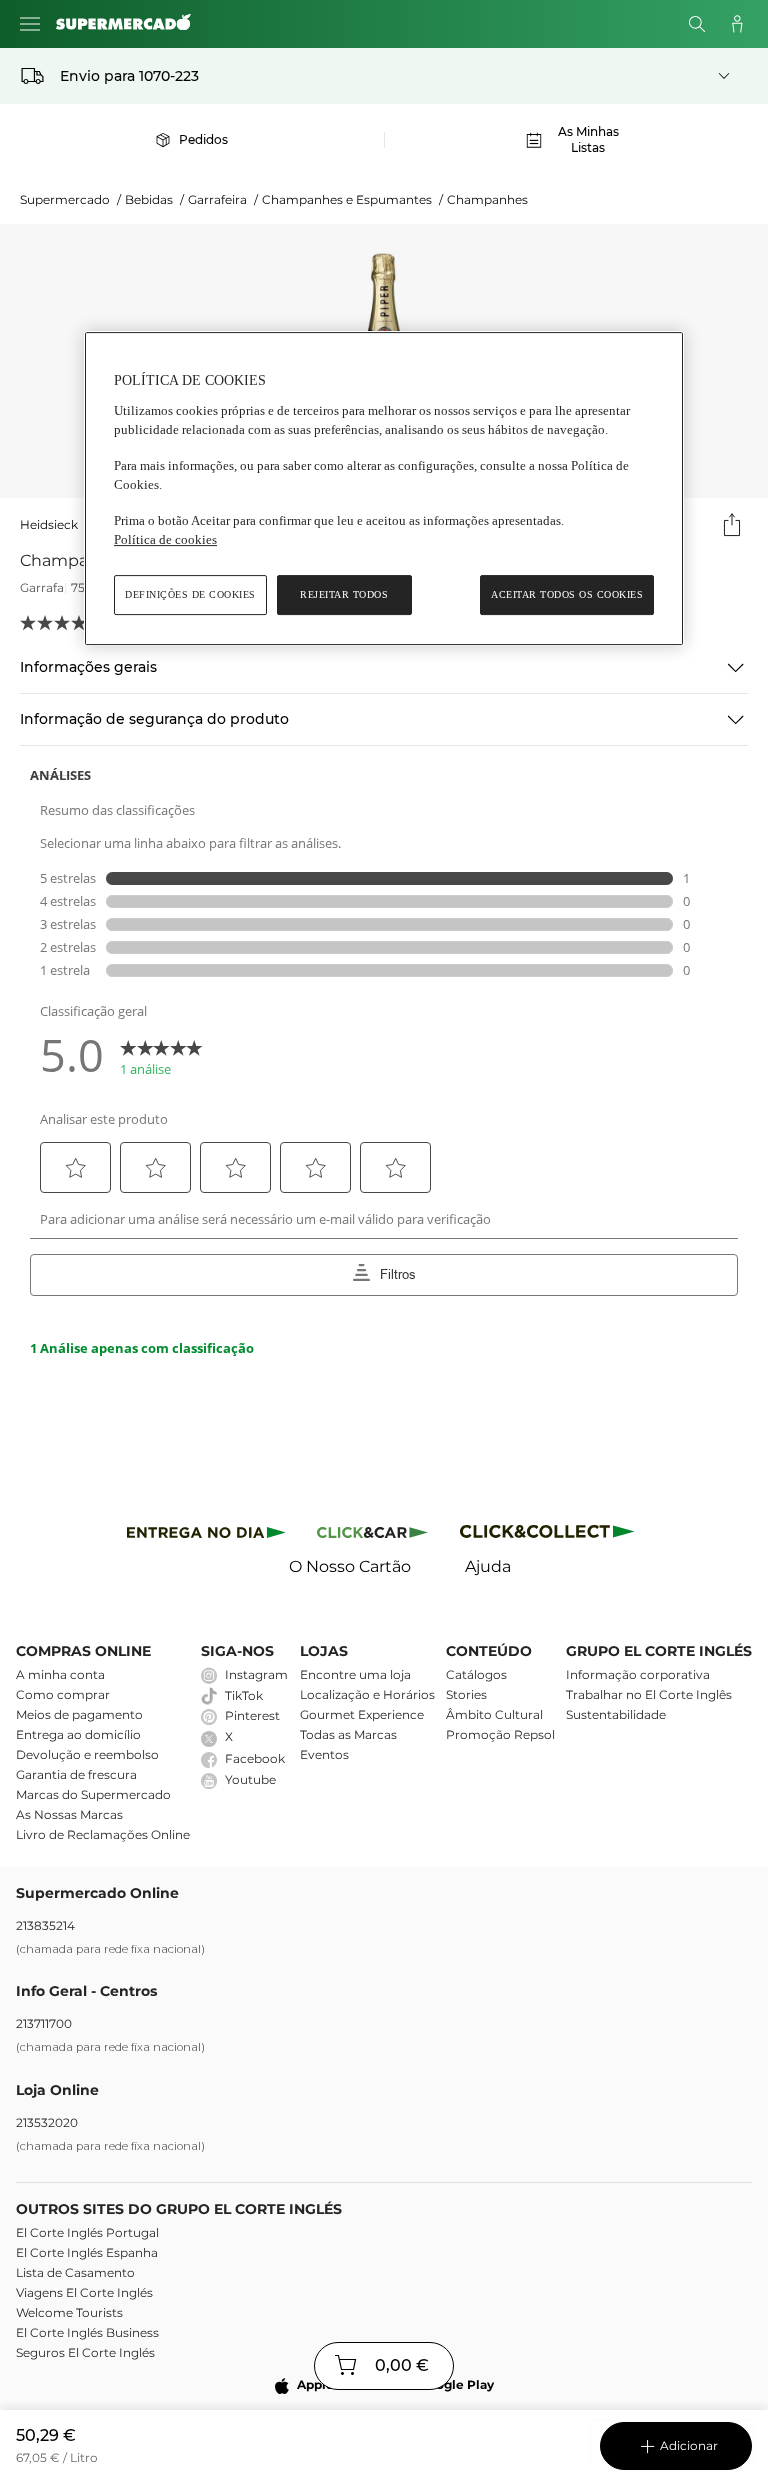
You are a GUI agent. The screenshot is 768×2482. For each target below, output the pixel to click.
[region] (384, 488)
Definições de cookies (190, 594)
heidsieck (49, 524)
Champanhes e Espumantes (352, 199)
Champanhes (487, 199)
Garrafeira (223, 199)
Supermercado (70, 199)
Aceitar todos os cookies (567, 594)
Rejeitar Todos (344, 594)
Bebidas (154, 199)
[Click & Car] (372, 1535)
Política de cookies (165, 539)
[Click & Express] (206, 1535)
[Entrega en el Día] (550, 1535)
